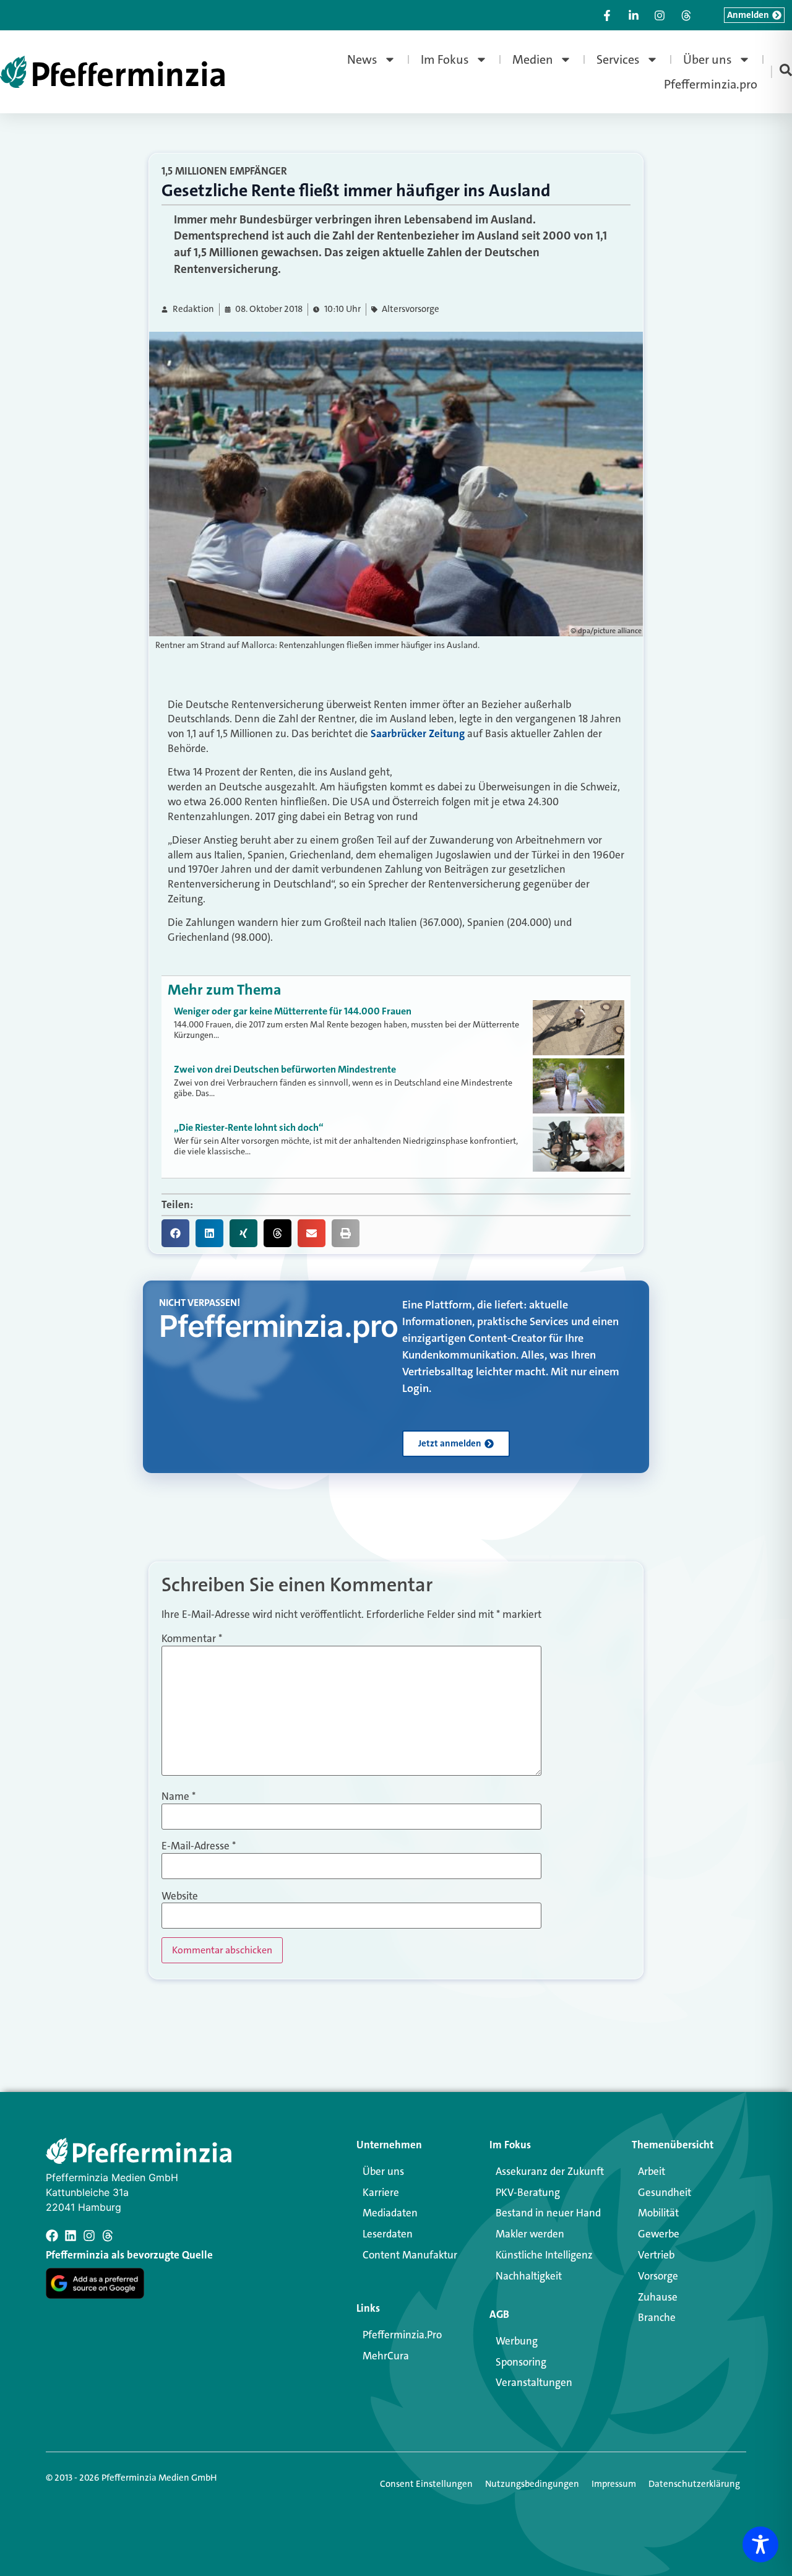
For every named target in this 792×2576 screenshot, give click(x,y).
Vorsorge (658, 2276)
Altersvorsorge (411, 309)
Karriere (381, 2192)
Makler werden (530, 2234)
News (362, 59)
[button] (175, 1233)
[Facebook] (52, 2236)
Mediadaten (390, 2213)
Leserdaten (388, 2234)
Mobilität (658, 2213)
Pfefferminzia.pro (711, 84)
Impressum (614, 2484)
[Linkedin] (71, 2236)
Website (180, 1896)
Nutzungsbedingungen (532, 2484)
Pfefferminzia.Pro (402, 2335)
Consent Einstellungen (426, 2484)
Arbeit (652, 2171)
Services (618, 59)
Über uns (708, 59)
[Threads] (108, 2236)
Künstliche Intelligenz (544, 2255)
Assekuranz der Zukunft (550, 2171)
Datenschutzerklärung (694, 2484)
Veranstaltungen (534, 2382)
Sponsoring (521, 2362)
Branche (657, 2317)
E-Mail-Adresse (199, 1846)
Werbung (517, 2341)
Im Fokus (445, 59)
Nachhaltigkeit (529, 2276)
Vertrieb (656, 2255)
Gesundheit (665, 2192)
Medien (533, 59)
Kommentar (192, 1639)
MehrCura (386, 2356)
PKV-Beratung (528, 2192)
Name (179, 1796)
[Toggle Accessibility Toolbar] (760, 2544)
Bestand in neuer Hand (548, 2213)
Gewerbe (659, 2234)
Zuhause (658, 2297)
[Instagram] (89, 2236)
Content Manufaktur (410, 2255)
